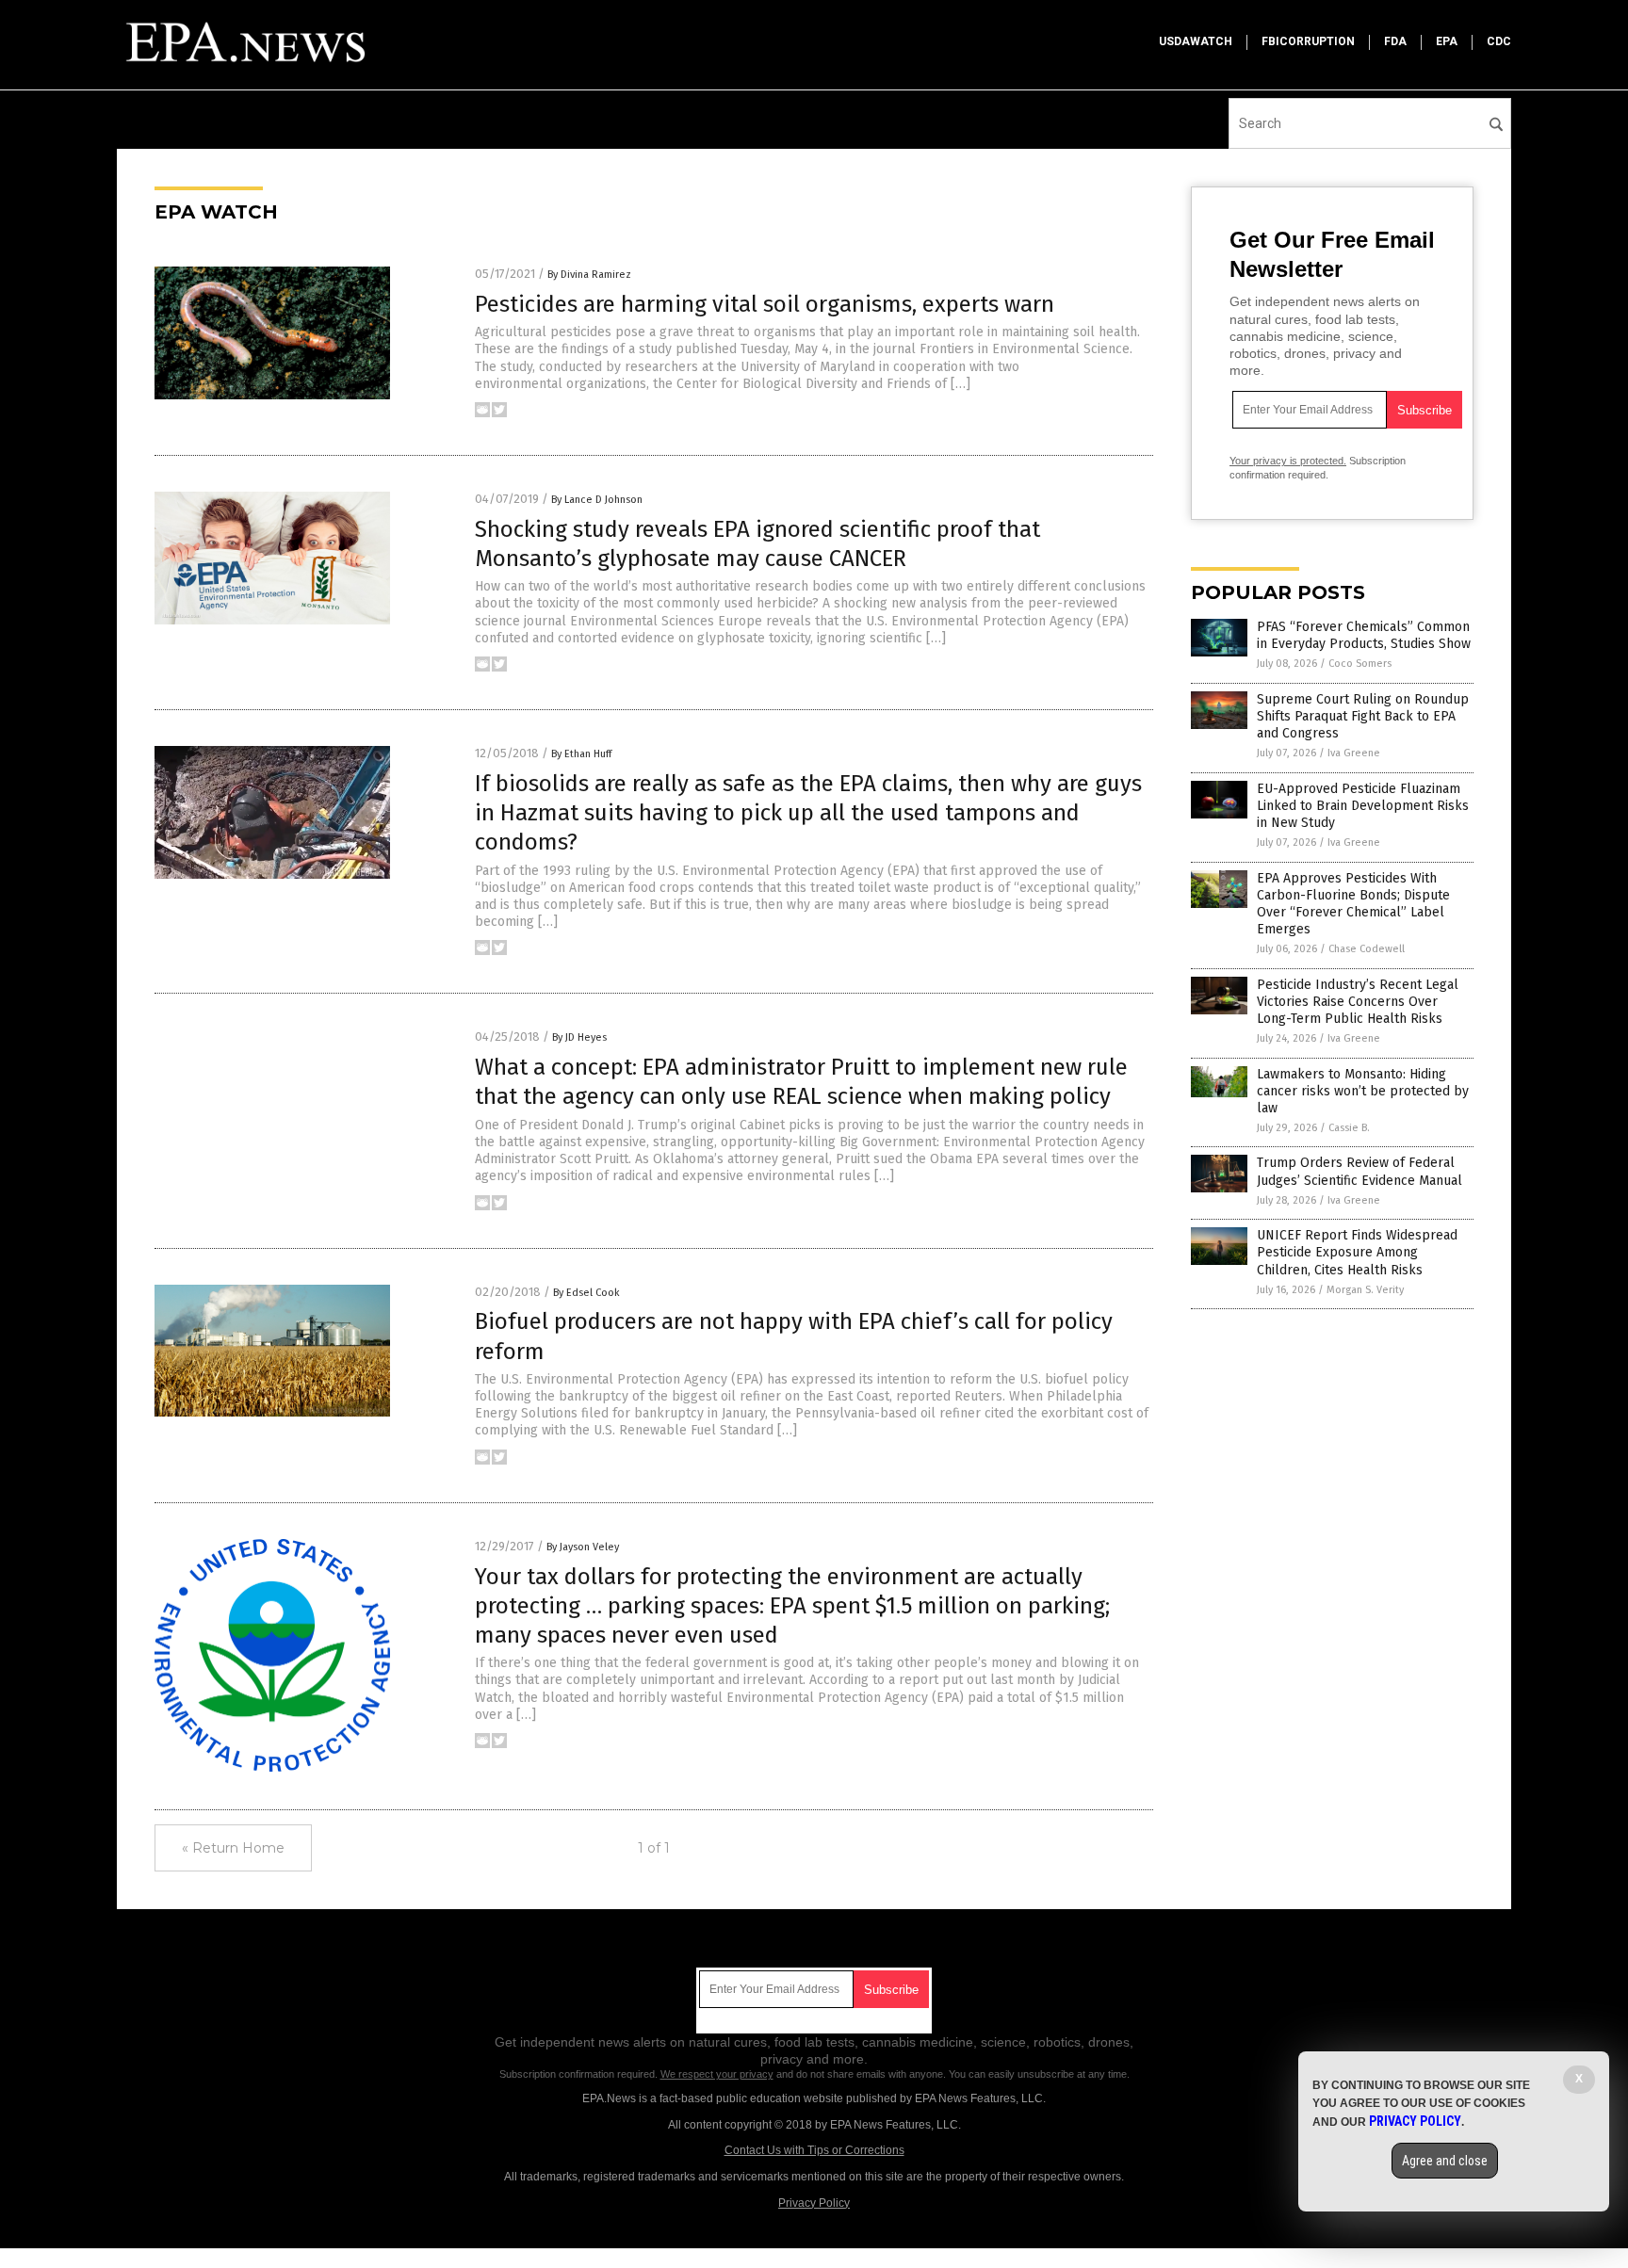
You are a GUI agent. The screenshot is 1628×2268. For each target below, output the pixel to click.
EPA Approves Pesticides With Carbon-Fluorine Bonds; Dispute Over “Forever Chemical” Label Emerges (1353, 904)
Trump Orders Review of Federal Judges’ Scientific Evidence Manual (1359, 1171)
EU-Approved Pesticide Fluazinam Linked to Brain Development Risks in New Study (1363, 806)
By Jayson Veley (583, 1547)
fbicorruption (1308, 41)
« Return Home (233, 1848)
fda (1395, 41)
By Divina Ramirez (589, 275)
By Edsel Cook (586, 1293)
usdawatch (1196, 41)
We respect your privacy (717, 2074)
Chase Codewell (1367, 949)
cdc (1499, 41)
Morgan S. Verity (1365, 1290)
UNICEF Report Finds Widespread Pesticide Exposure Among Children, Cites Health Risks (1357, 1252)
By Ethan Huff (581, 754)
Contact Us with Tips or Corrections (814, 2150)
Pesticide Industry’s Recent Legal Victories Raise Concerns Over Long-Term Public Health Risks (1358, 1002)
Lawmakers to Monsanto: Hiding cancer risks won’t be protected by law (1363, 1091)
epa (1447, 41)
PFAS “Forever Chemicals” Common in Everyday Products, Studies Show (1364, 635)
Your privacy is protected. (1288, 461)
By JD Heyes (579, 1037)
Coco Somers (1360, 664)
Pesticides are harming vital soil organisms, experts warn (765, 304)
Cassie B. (1349, 1128)
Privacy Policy (814, 2203)
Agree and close (1445, 2161)
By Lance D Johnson (597, 500)
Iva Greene (1354, 753)
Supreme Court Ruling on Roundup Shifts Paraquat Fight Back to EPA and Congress (1363, 716)
